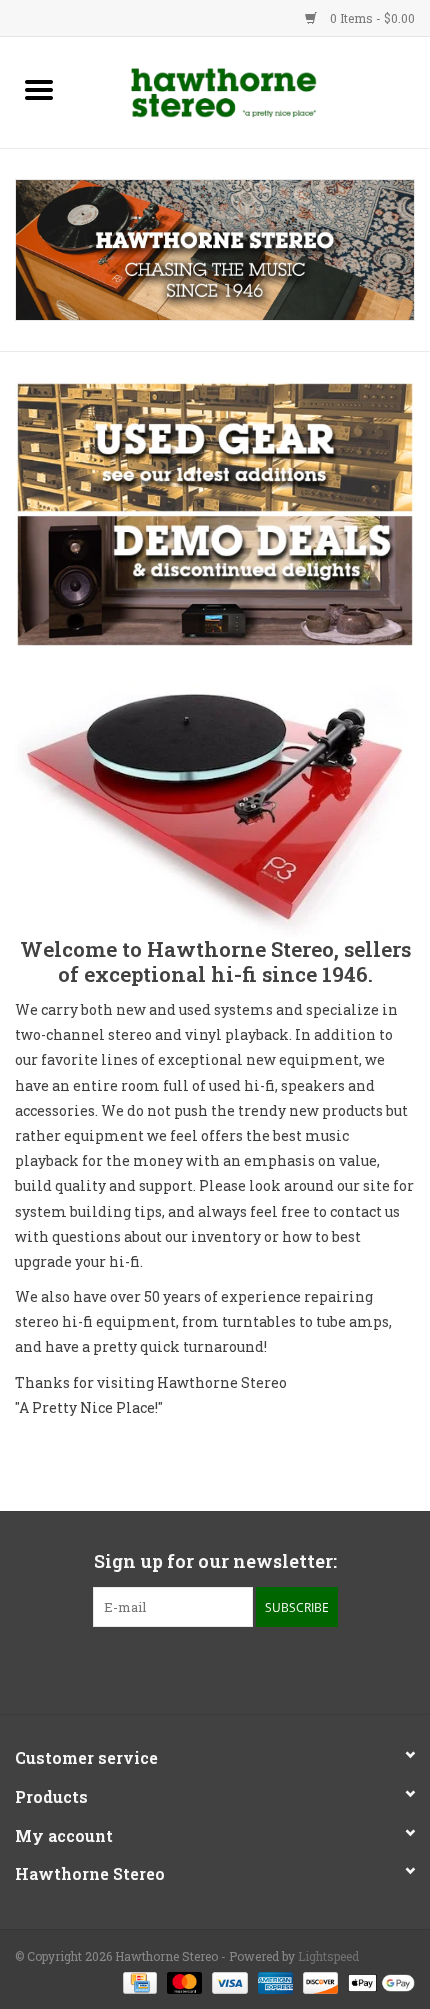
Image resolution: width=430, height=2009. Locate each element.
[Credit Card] (138, 1981)
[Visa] (227, 1981)
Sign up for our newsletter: (215, 1561)
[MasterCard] (182, 1981)
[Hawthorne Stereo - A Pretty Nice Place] (254, 90)
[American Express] (273, 1981)
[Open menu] (39, 89)
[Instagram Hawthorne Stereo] (233, 1668)
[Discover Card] (318, 1981)
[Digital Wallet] (378, 1981)
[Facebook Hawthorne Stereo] (198, 1668)
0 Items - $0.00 (371, 18)
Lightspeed (328, 1956)
